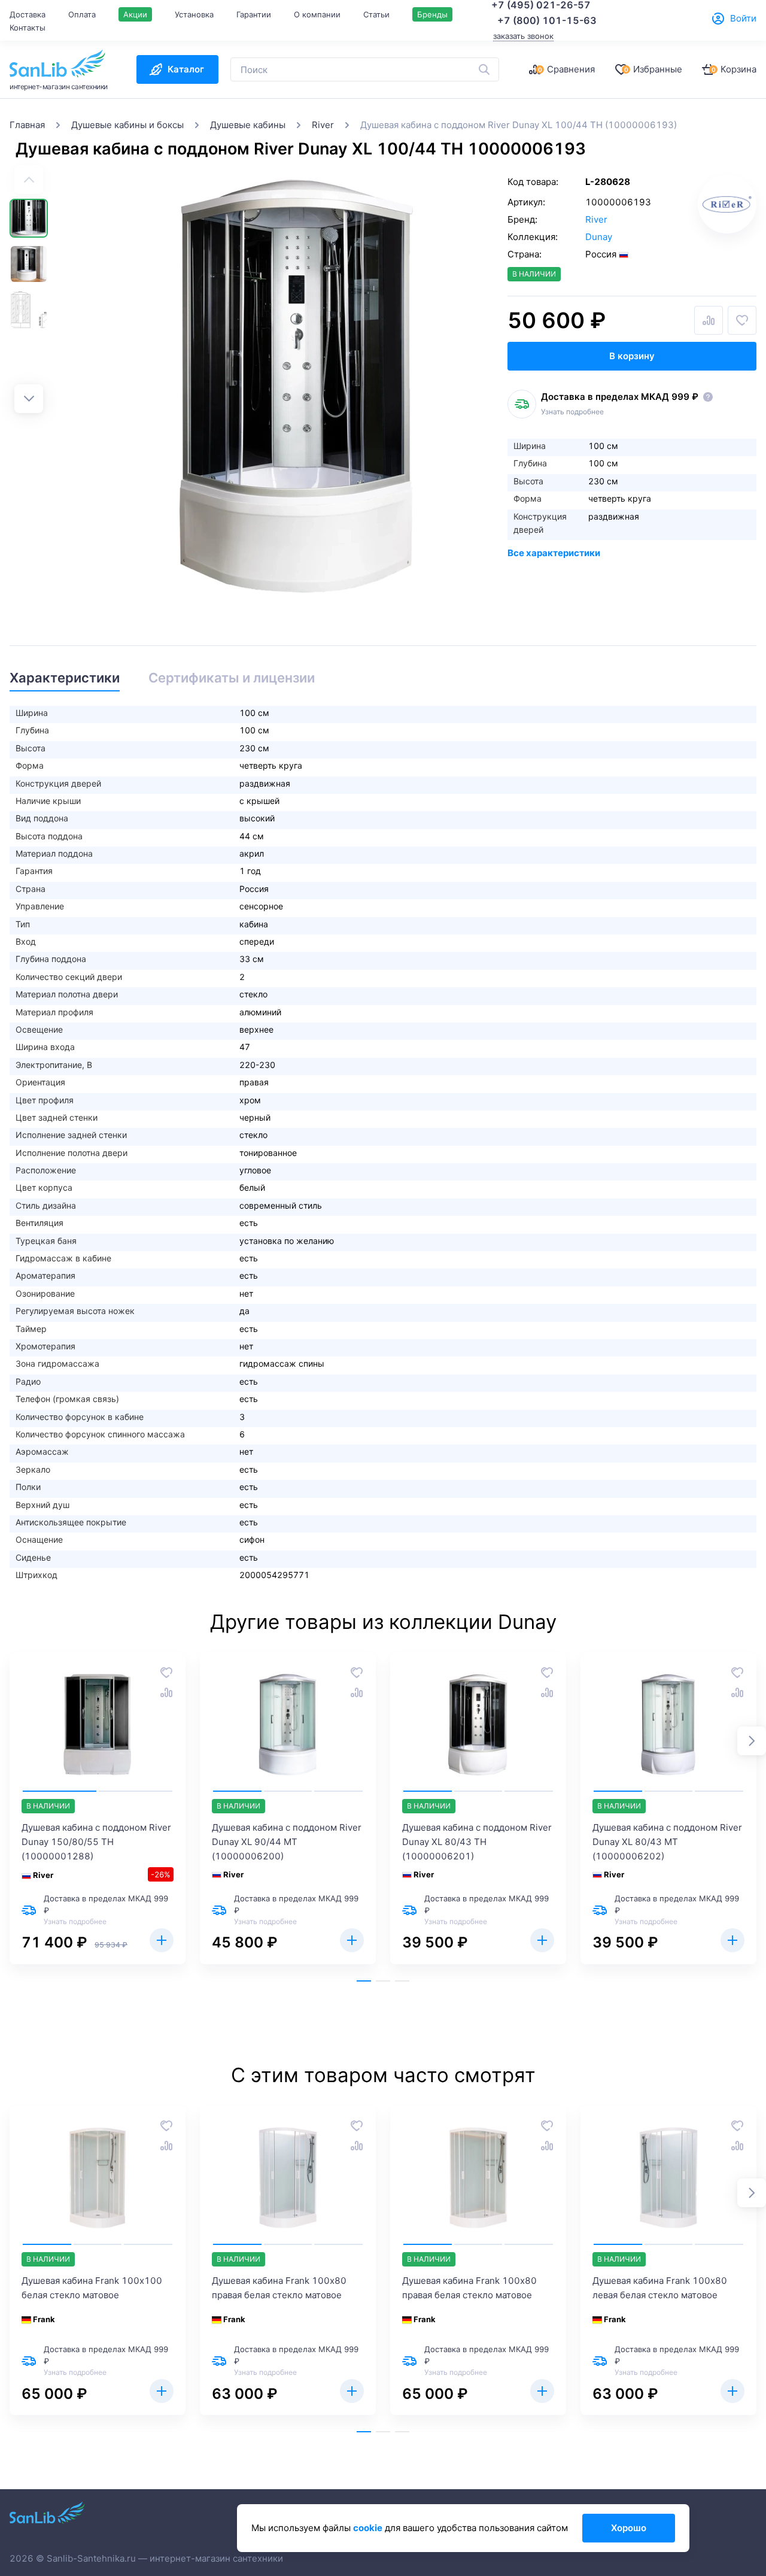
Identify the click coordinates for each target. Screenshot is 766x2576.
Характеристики (65, 678)
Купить (162, 1940)
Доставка (28, 14)
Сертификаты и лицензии (232, 678)
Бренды (432, 14)
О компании (317, 14)
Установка (194, 14)
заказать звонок (523, 36)
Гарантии (254, 14)
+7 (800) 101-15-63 (547, 20)
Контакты (28, 28)
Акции (135, 14)
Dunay (599, 237)
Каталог (186, 69)
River (596, 219)
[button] (29, 399)
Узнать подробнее (572, 412)
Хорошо (629, 2528)
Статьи (376, 14)
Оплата (82, 14)
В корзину (632, 356)
